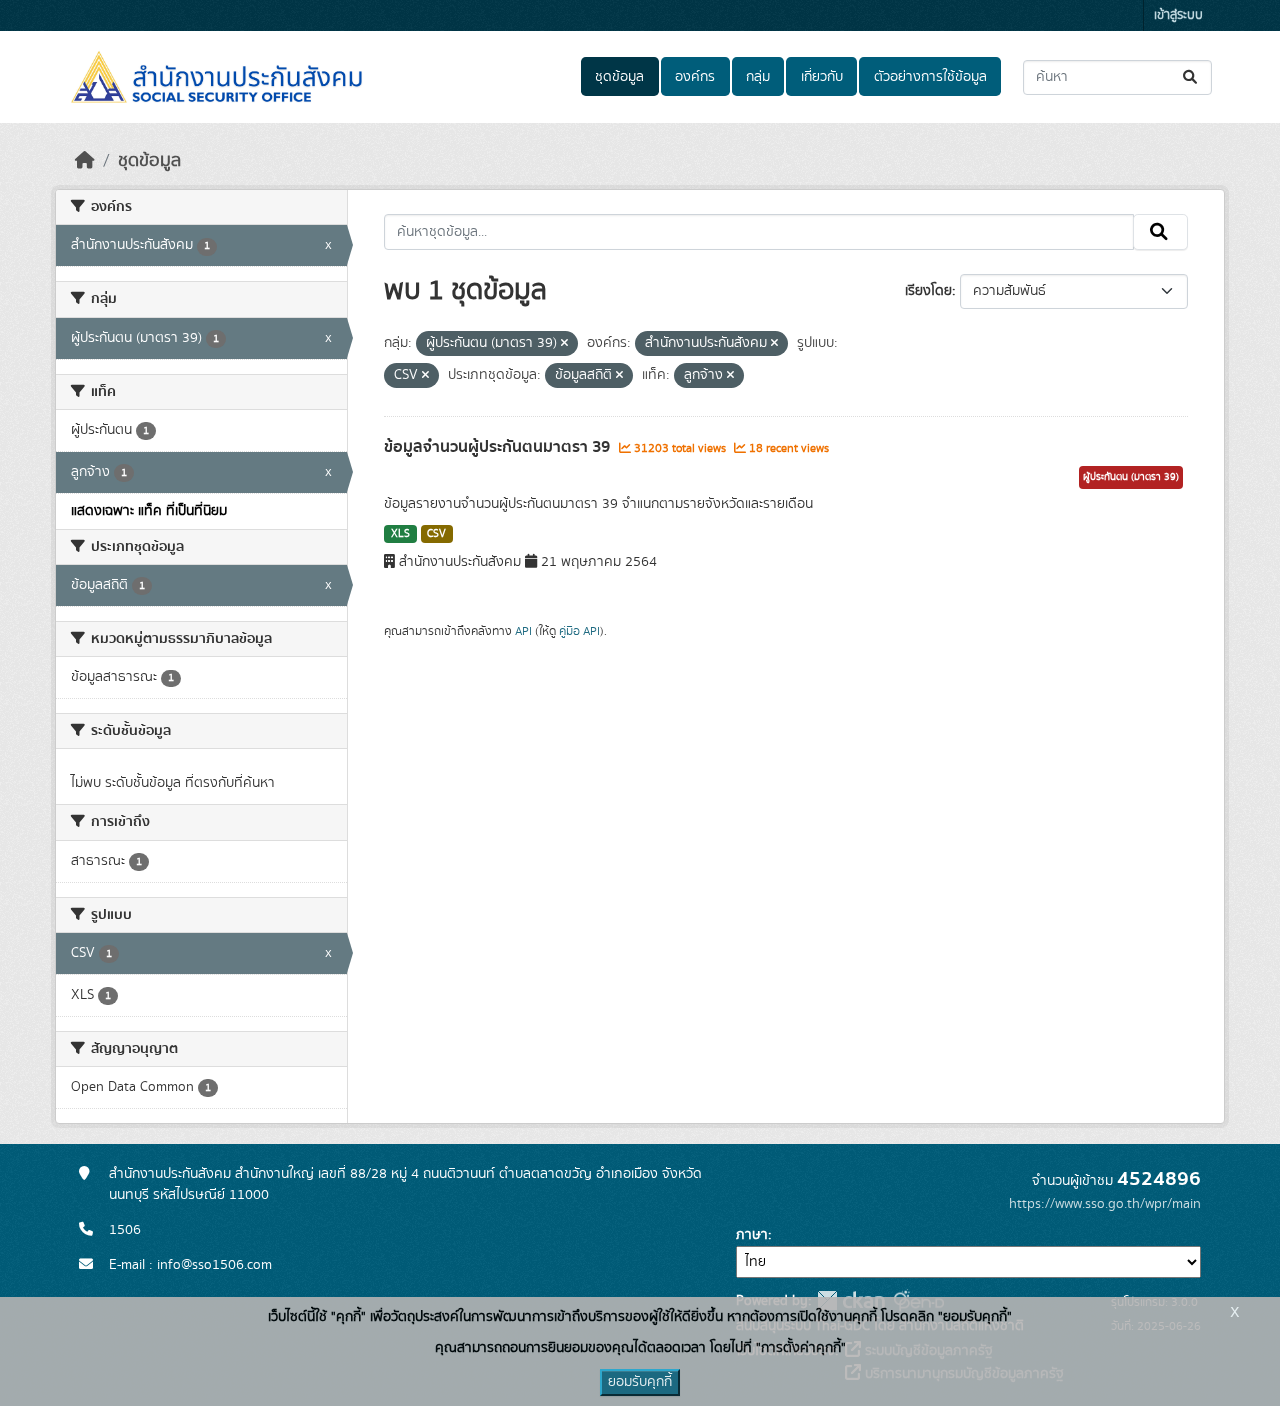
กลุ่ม (758, 77)
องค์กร (695, 77)
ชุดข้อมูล (619, 77)
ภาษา (752, 1235)
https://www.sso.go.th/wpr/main (1105, 1204)
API (523, 631)
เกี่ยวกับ (822, 77)
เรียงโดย (928, 291)
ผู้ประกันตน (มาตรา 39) (1131, 477)
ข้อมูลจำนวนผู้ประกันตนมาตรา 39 (499, 447)
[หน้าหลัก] (85, 161)
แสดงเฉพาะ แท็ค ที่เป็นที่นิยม (149, 511)
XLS (400, 534)
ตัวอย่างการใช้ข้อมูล (930, 77)
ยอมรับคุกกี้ (640, 1382)
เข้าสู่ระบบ (1178, 15)
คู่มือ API (579, 631)
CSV (436, 534)
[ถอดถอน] (564, 344)
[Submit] (1191, 77)
